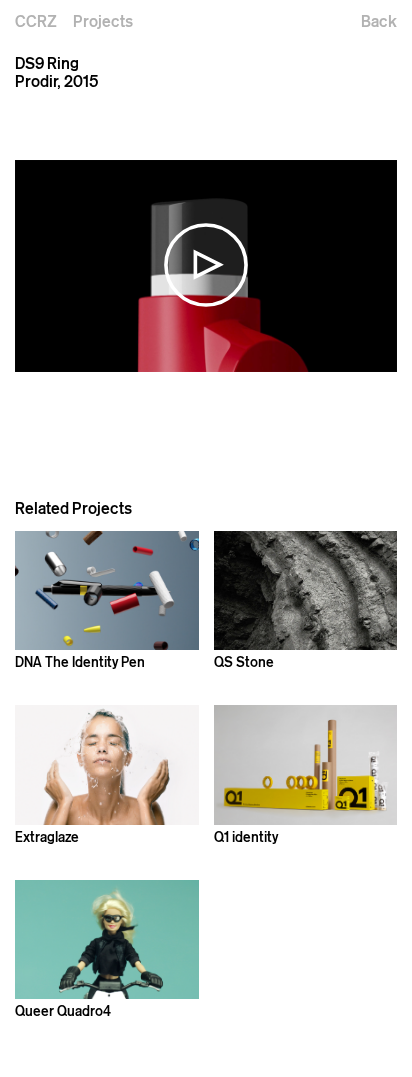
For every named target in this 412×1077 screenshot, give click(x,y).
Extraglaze (47, 836)
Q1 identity (246, 836)
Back (379, 21)
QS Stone (244, 661)
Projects (103, 21)
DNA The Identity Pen (80, 661)
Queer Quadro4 (63, 1010)
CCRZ (36, 21)
